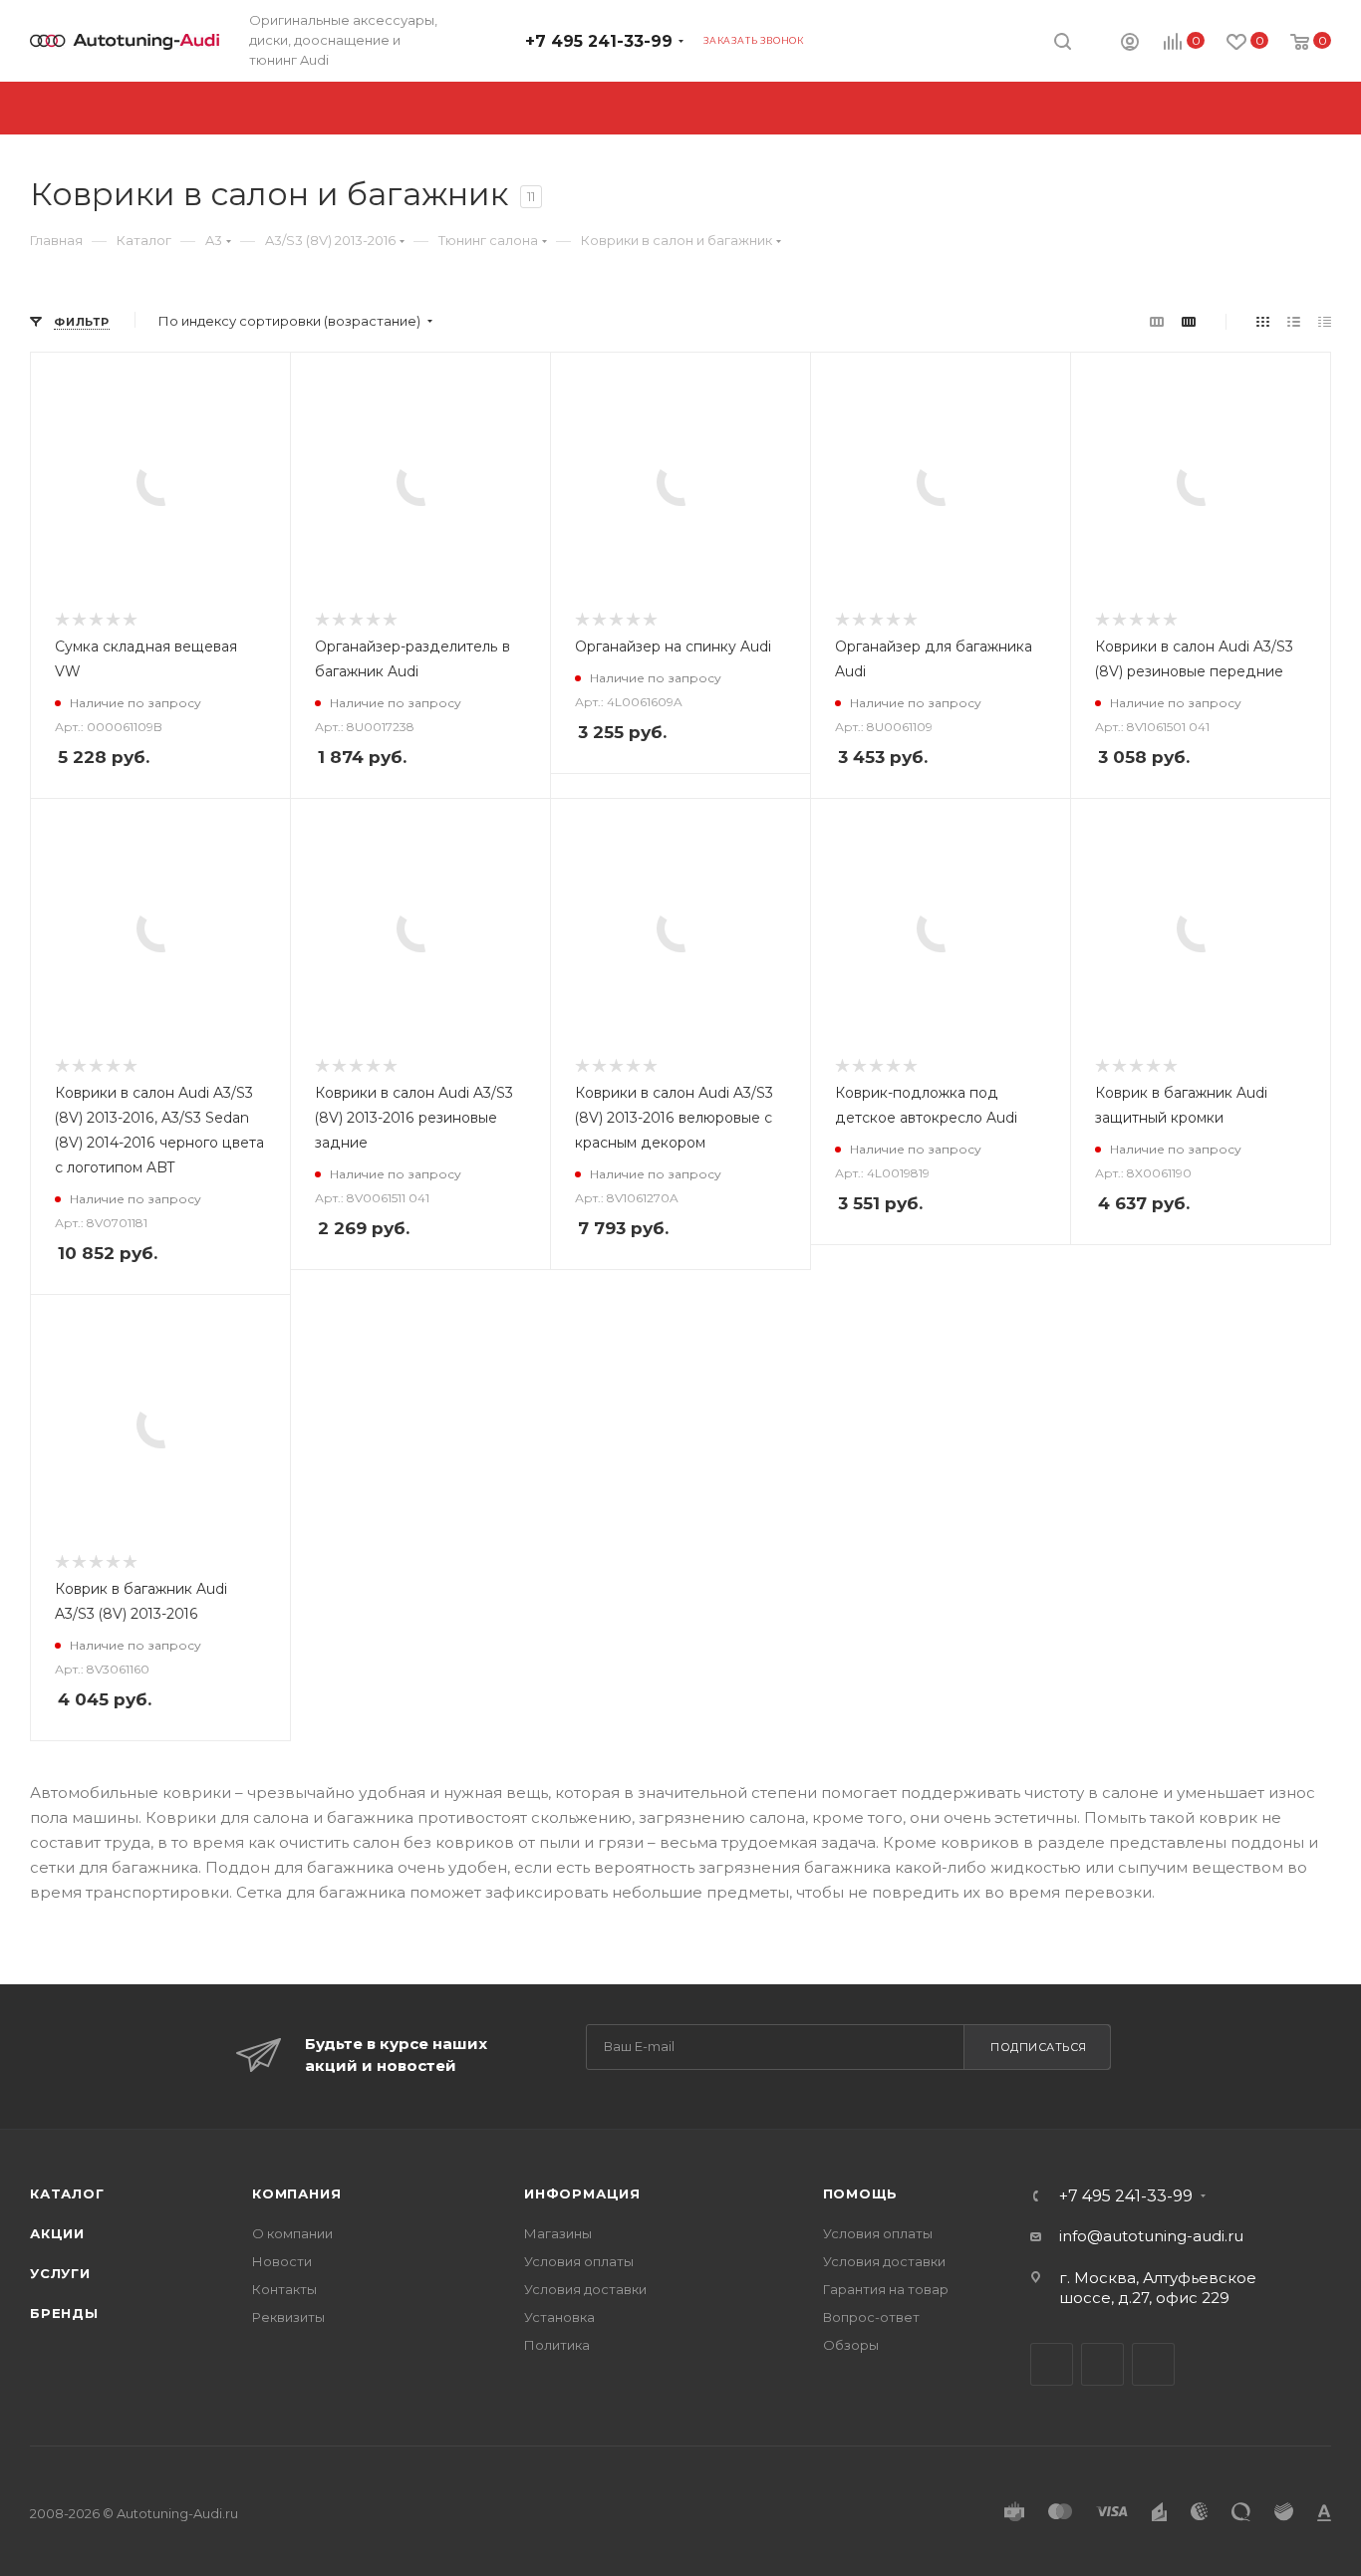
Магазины (558, 2233)
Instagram (1153, 2364)
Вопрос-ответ (871, 2317)
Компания (296, 2193)
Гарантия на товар (886, 2289)
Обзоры (851, 2345)
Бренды (64, 2313)
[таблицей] (1325, 321)
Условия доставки (585, 2289)
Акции (57, 2233)
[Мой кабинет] (1130, 44)
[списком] (1294, 321)
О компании (292, 2233)
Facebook (1102, 2364)
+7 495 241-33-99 (599, 41)
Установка (559, 2317)
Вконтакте (1052, 2364)
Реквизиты (288, 2317)
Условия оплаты (579, 2261)
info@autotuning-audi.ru (1151, 2236)
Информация (582, 2193)
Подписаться (1039, 2047)
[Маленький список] (1157, 321)
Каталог (67, 2193)
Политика (557, 2345)
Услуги (60, 2273)
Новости (282, 2261)
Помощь (861, 2193)
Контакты (284, 2289)
